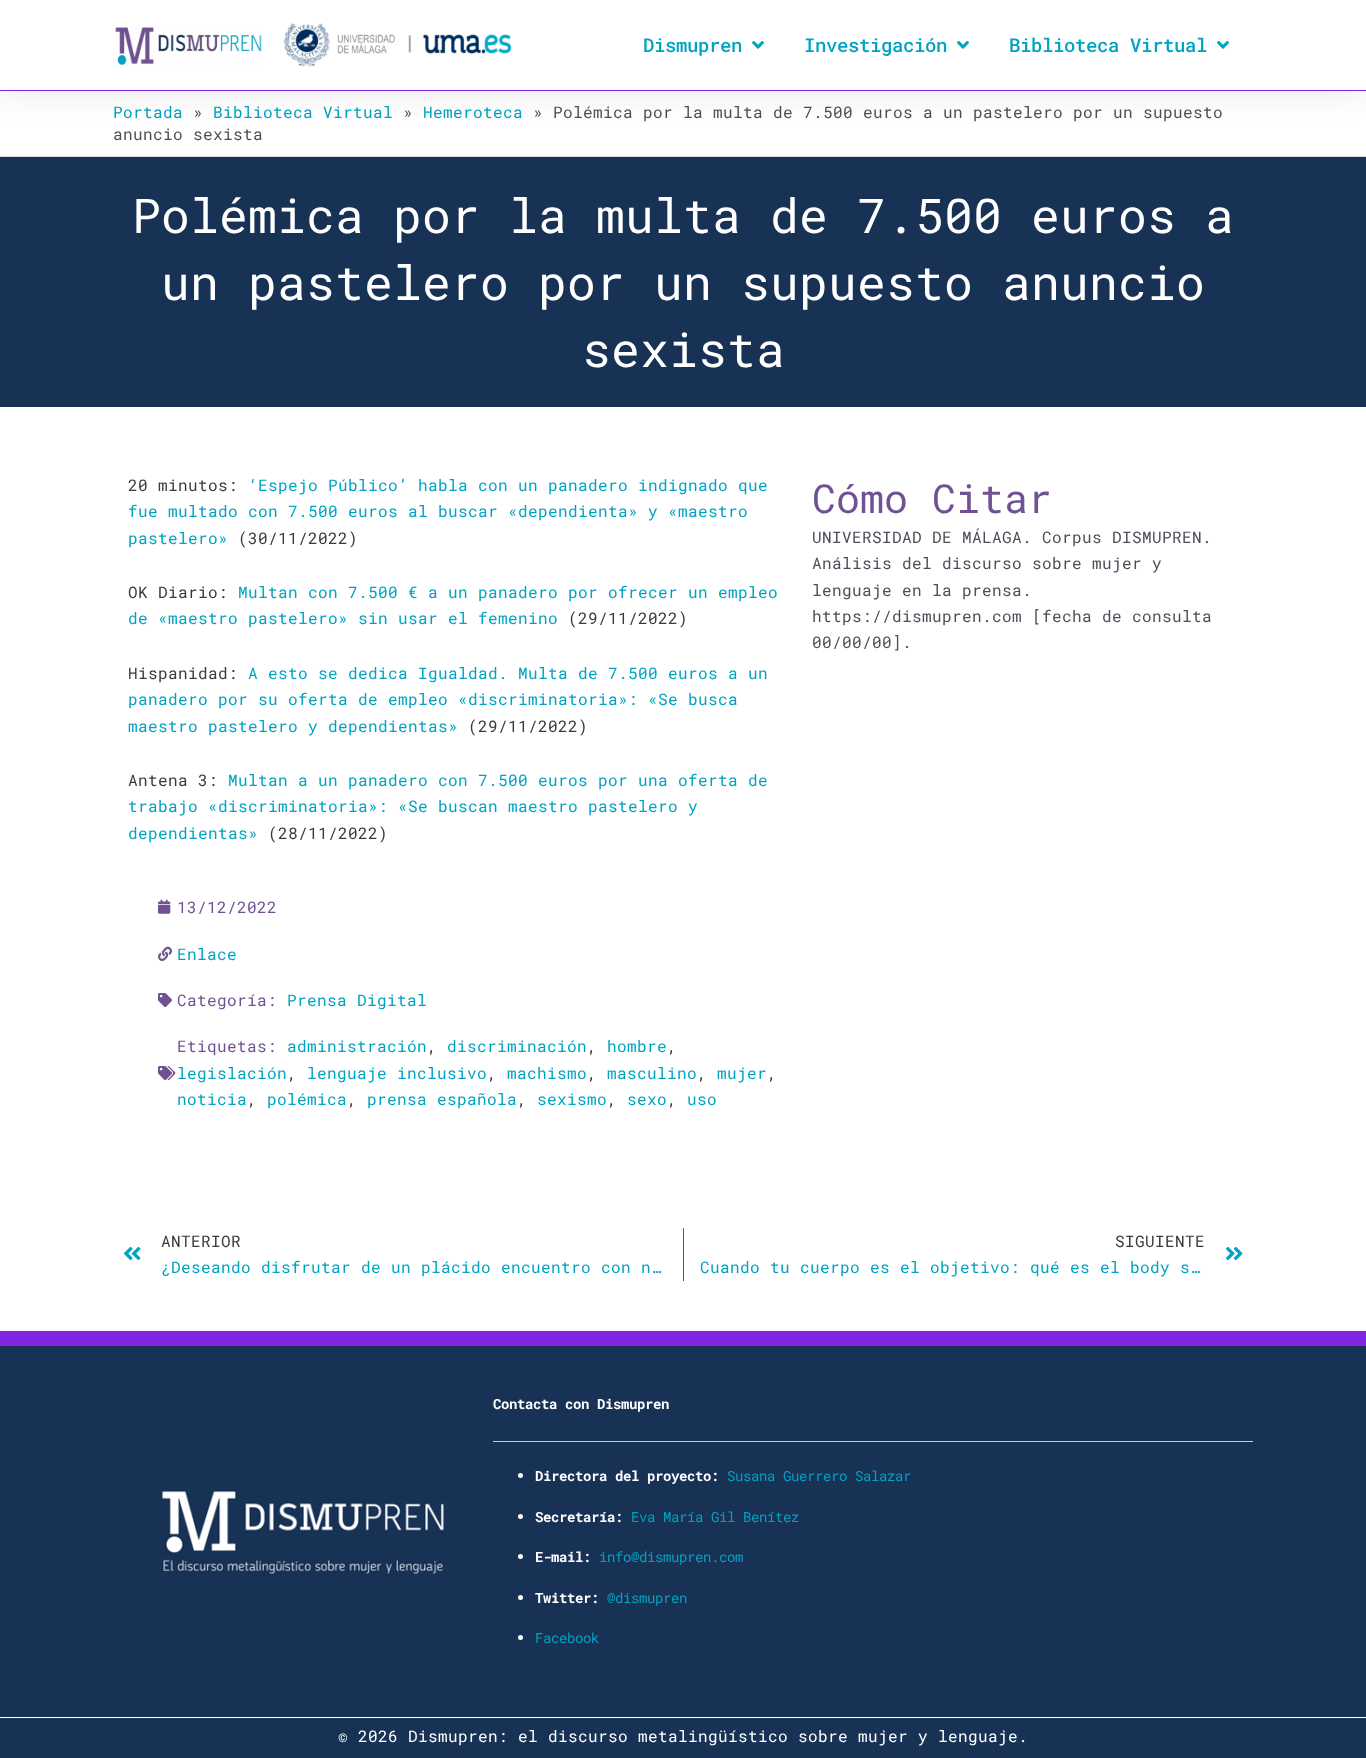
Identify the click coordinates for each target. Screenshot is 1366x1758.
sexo (647, 1098)
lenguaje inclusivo (397, 1072)
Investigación (875, 44)
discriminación (517, 1045)
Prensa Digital (357, 999)
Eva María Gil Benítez (715, 1516)
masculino (652, 1072)
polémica (307, 1098)
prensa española (442, 1098)
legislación (232, 1072)
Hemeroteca (473, 111)
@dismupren (647, 1597)
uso (702, 1098)
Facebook (567, 1637)
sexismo (572, 1098)
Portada (148, 111)
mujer (742, 1072)
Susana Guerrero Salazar (819, 1475)
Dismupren (692, 44)
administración (357, 1045)
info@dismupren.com (671, 1556)
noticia (212, 1098)
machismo (547, 1072)
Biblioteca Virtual (1108, 44)
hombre (637, 1045)
